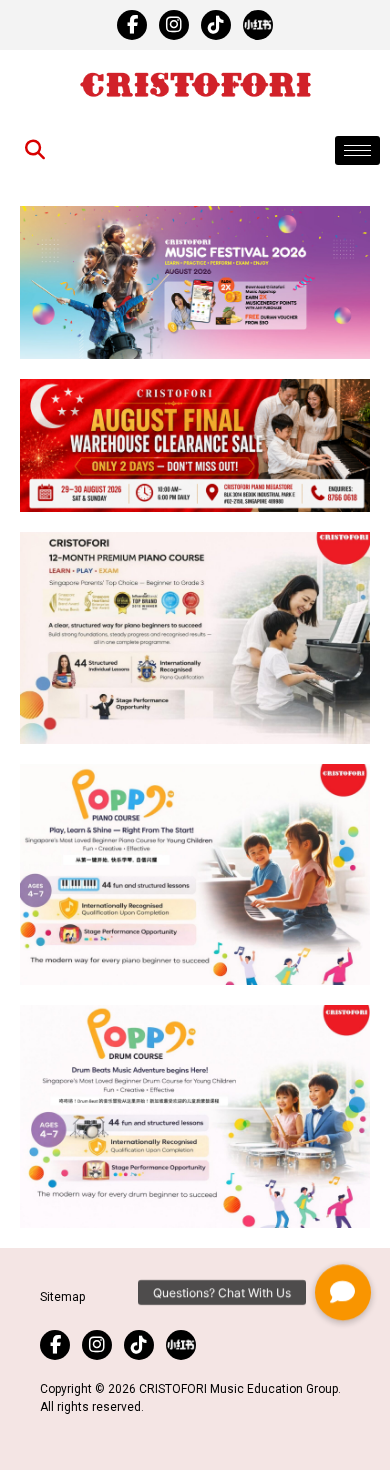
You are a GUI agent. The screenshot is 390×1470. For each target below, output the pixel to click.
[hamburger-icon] (357, 150)
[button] (343, 1295)
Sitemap (62, 1297)
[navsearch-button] (35, 151)
